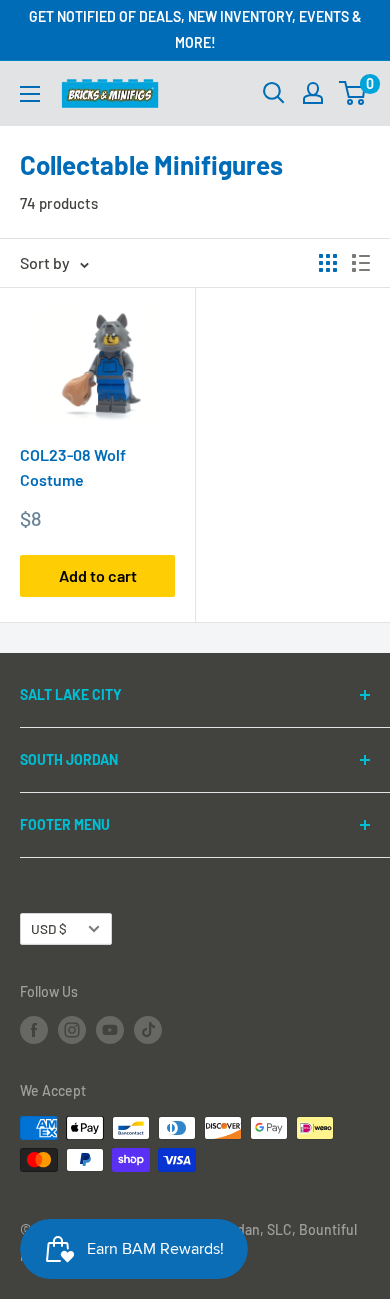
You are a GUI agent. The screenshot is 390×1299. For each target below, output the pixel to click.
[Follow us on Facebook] (34, 1030)
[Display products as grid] (328, 263)
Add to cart (98, 575)
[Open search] (274, 93)
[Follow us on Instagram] (72, 1030)
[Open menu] (30, 94)
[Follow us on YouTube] (110, 1030)
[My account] (313, 93)
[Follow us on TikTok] (148, 1030)
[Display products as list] (361, 263)
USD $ (49, 928)
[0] (353, 93)
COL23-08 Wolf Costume (73, 467)
